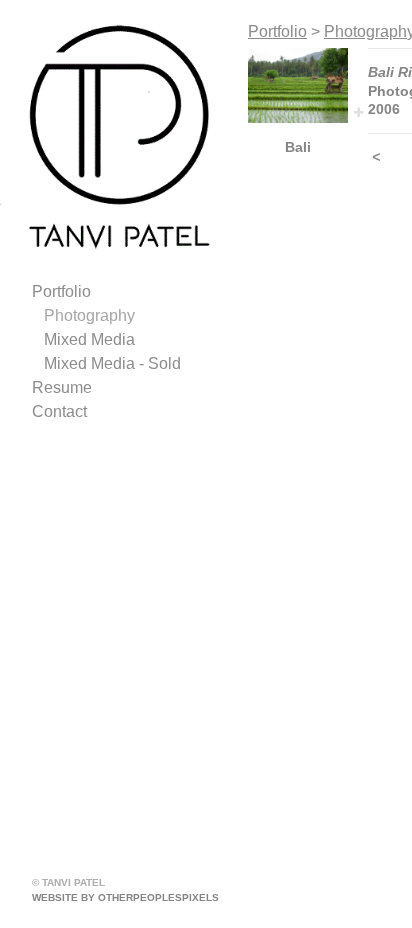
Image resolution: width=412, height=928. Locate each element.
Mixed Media (89, 339)
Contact (59, 411)
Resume (62, 387)
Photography (89, 315)
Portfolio (61, 291)
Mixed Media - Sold (112, 363)
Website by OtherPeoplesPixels (125, 897)
